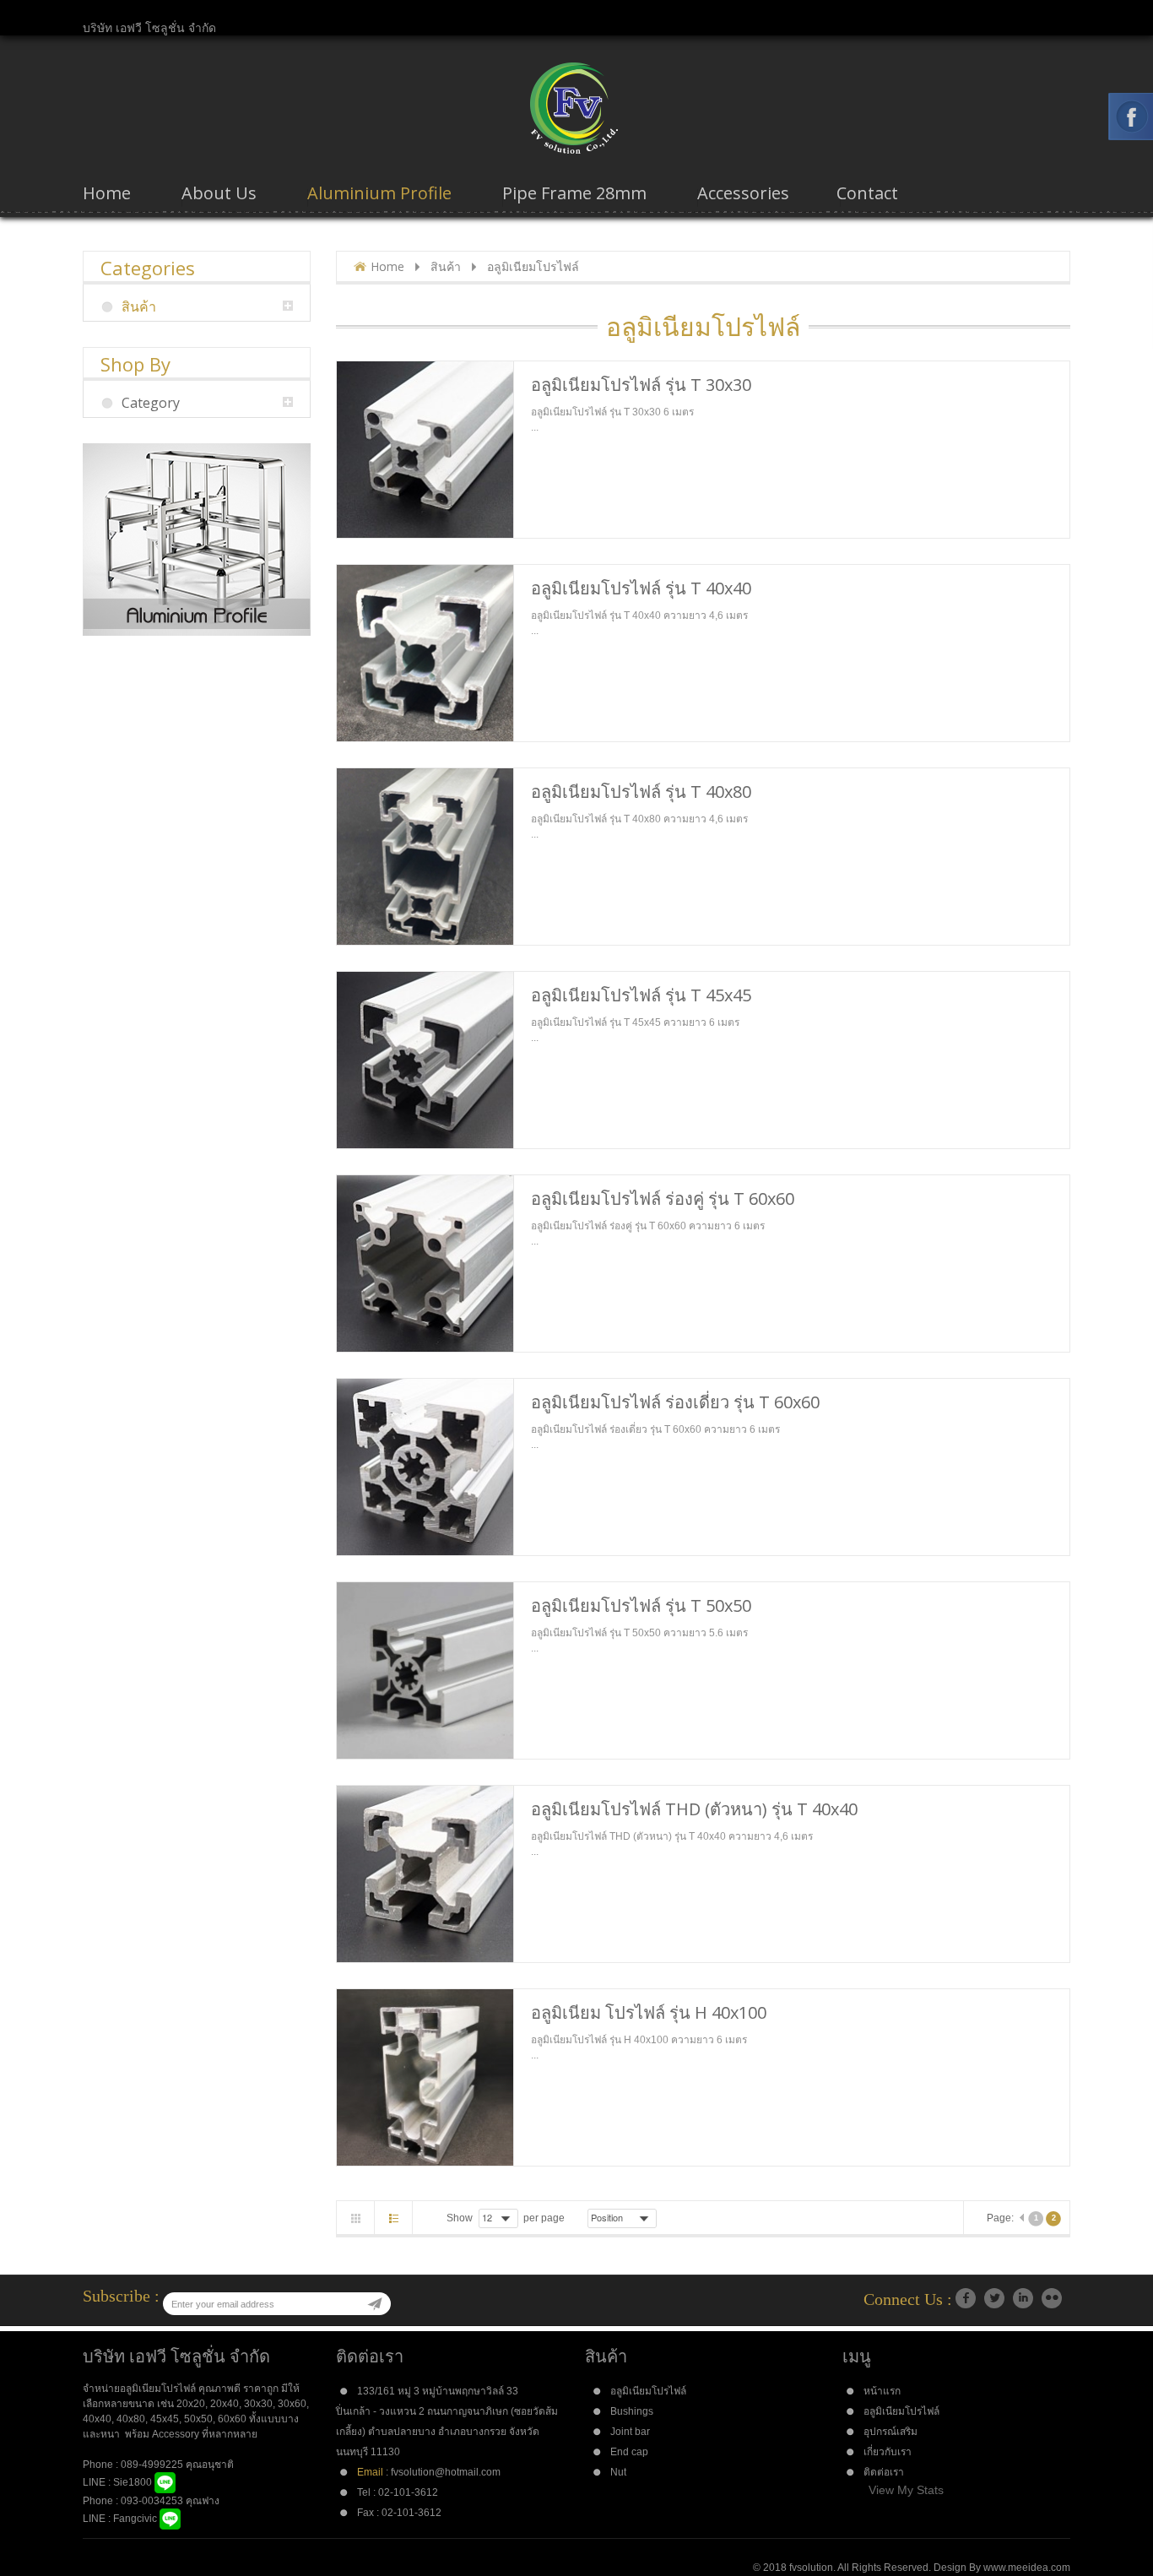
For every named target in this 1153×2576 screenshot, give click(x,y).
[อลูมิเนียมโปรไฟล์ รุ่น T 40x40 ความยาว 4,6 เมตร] (425, 653)
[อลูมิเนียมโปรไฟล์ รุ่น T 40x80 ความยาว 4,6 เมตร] (425, 857)
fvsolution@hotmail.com (446, 2472)
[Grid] (356, 2218)
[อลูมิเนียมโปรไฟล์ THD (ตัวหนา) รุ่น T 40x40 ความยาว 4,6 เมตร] (425, 1874)
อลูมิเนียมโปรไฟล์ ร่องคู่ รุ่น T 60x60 (663, 1199)
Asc (668, 2218)
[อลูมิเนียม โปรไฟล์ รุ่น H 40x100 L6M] (425, 2077)
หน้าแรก (882, 2391)
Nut (618, 2472)
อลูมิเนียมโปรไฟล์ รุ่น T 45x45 (641, 995)
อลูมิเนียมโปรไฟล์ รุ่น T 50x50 (641, 1605)
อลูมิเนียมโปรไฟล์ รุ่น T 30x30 (641, 385)
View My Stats (906, 2490)
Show (460, 2218)
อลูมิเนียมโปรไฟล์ (648, 2391)
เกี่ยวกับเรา (888, 2452)
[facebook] (966, 2298)
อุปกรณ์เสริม (890, 2432)
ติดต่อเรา (884, 2472)
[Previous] (1021, 2219)
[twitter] (994, 2298)
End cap (629, 2452)
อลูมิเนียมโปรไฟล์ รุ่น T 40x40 (641, 588)
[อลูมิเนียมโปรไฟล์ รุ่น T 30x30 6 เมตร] (425, 450)
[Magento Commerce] (576, 108)
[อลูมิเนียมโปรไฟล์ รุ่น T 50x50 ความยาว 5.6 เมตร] (425, 1670)
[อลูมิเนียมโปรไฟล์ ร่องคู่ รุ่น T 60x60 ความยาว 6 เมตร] (425, 1264)
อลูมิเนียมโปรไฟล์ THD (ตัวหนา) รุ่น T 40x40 (694, 1809)
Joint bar (630, 2432)
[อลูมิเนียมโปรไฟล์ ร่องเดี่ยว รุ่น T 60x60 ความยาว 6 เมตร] (425, 1467)
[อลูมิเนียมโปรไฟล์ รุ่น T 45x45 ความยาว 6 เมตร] (425, 1060)
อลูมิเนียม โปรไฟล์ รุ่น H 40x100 (649, 2012)
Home (387, 266)
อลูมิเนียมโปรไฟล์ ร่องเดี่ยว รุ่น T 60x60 (675, 1402)
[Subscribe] (375, 2304)
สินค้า (446, 266)
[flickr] (1052, 2298)
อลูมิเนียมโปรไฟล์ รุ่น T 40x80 (641, 792)
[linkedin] (1023, 2298)
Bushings (632, 2411)
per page (544, 2218)
